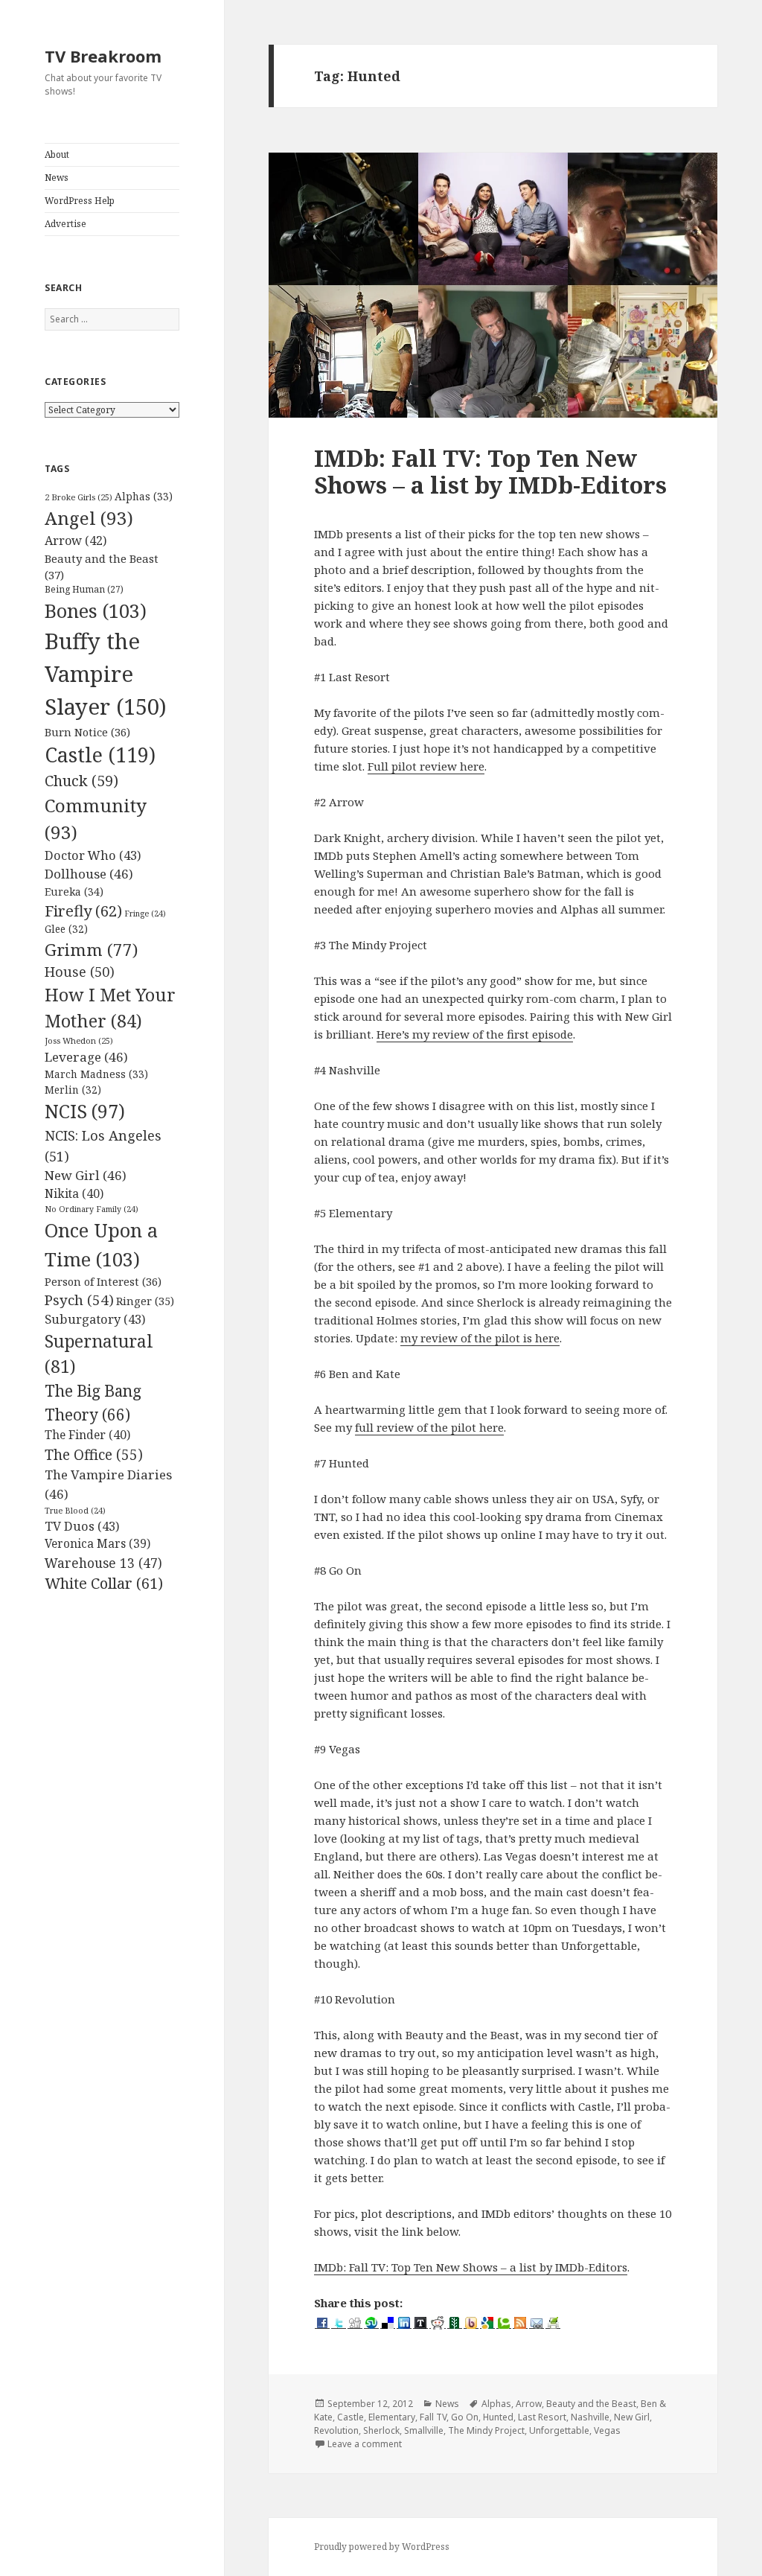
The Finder (87, 1435)
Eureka (74, 892)
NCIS (85, 1111)
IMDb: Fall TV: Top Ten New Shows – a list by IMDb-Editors (490, 471)
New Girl (86, 1175)
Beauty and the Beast (591, 2404)
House (80, 972)
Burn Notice (87, 732)
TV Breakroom (103, 56)
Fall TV (433, 2417)
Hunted (498, 2417)
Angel (89, 518)
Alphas (144, 496)
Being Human (84, 589)
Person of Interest (103, 1281)
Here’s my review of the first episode (475, 1034)
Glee (66, 929)
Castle (100, 755)
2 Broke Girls (79, 497)
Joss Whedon (79, 1040)
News (57, 178)
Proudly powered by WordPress (382, 2547)
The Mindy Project (486, 2430)
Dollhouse (89, 874)
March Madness (96, 1074)
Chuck (81, 781)
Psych (79, 1300)
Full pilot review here (426, 766)
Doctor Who (93, 855)
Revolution (336, 2430)
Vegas (607, 2430)
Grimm (91, 950)
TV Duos (82, 1526)
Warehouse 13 (103, 1563)
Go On (465, 2417)
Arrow (76, 541)
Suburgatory (95, 1319)
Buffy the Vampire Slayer (106, 674)
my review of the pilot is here (480, 1338)
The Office (94, 1455)
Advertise (65, 224)
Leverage (86, 1057)
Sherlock (381, 2430)
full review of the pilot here (429, 1427)
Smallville (424, 2430)
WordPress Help (80, 201)
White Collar (104, 1583)
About (57, 154)
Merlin (73, 1090)
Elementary (392, 2417)
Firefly (83, 911)
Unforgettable (559, 2430)
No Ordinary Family (92, 1209)
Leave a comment (365, 2444)
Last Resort (542, 2417)
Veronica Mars (97, 1543)
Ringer (145, 1301)
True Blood (75, 1511)
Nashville (590, 2417)
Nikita (74, 1193)
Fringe (145, 914)
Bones (96, 610)
